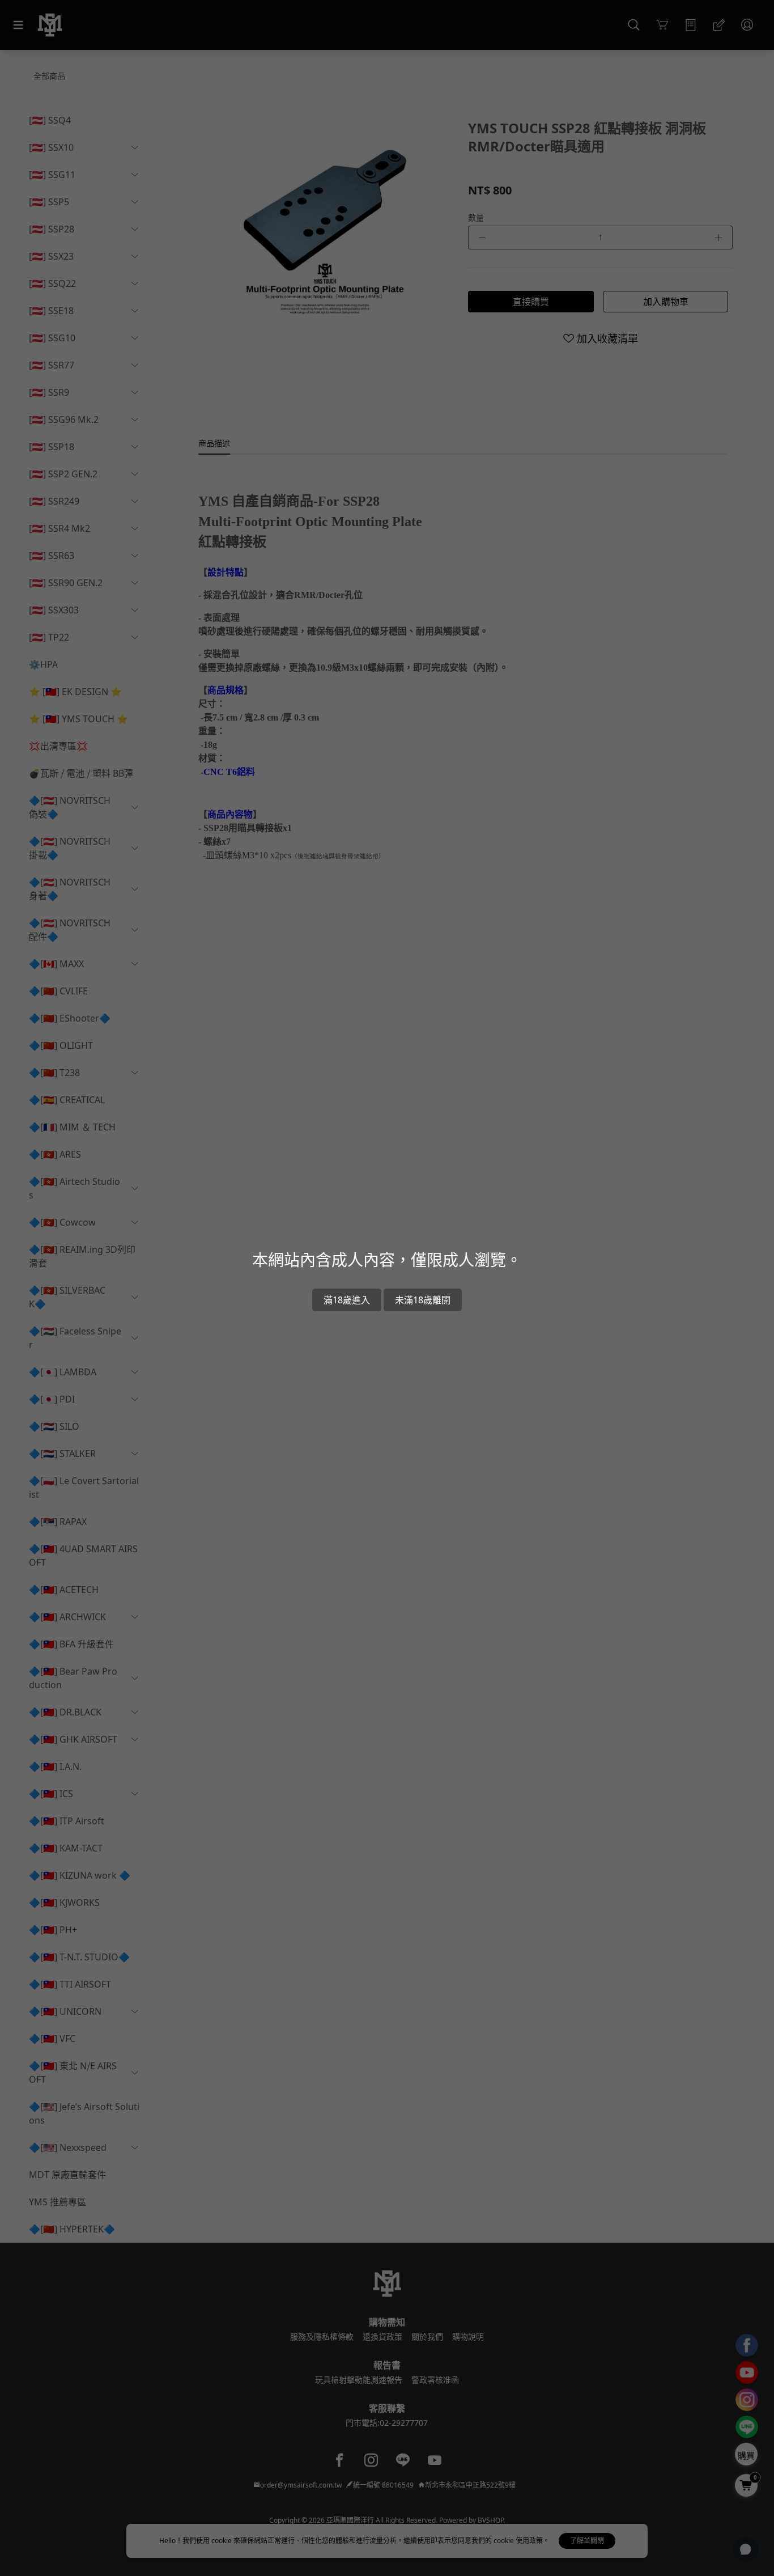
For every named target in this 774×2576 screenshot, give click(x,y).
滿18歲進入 (347, 1300)
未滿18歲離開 (423, 1300)
